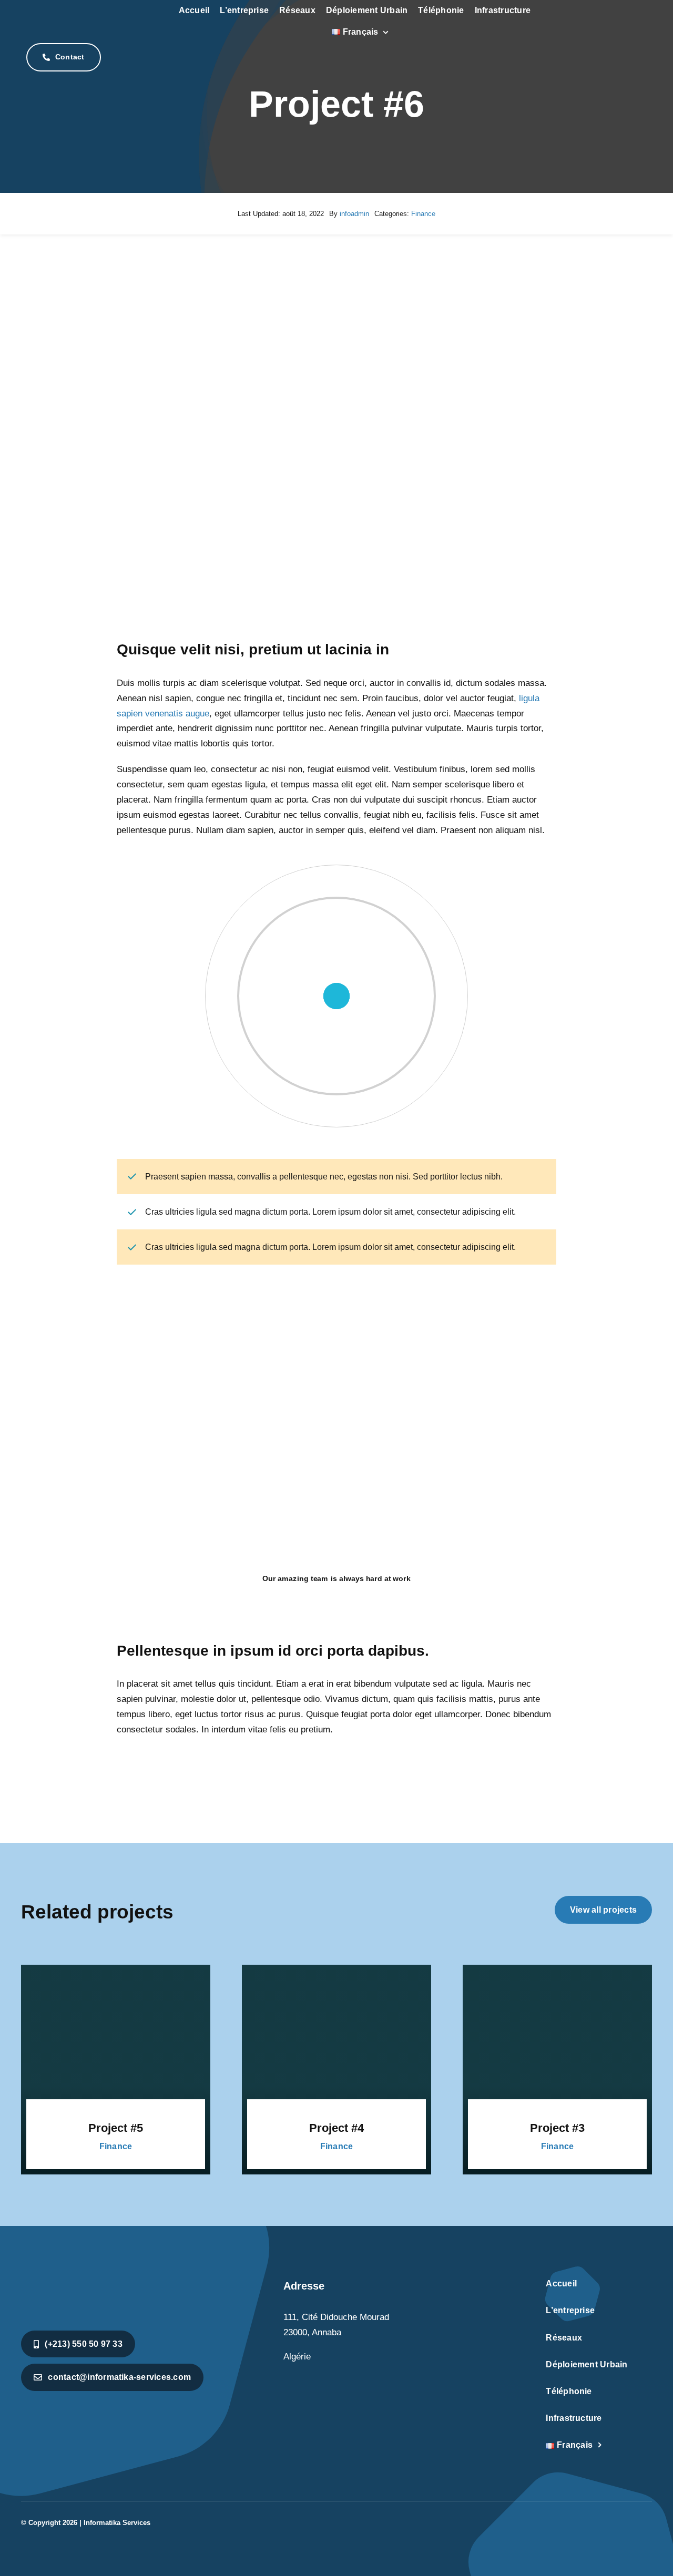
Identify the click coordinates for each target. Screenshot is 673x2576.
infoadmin (354, 214)
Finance (423, 214)
